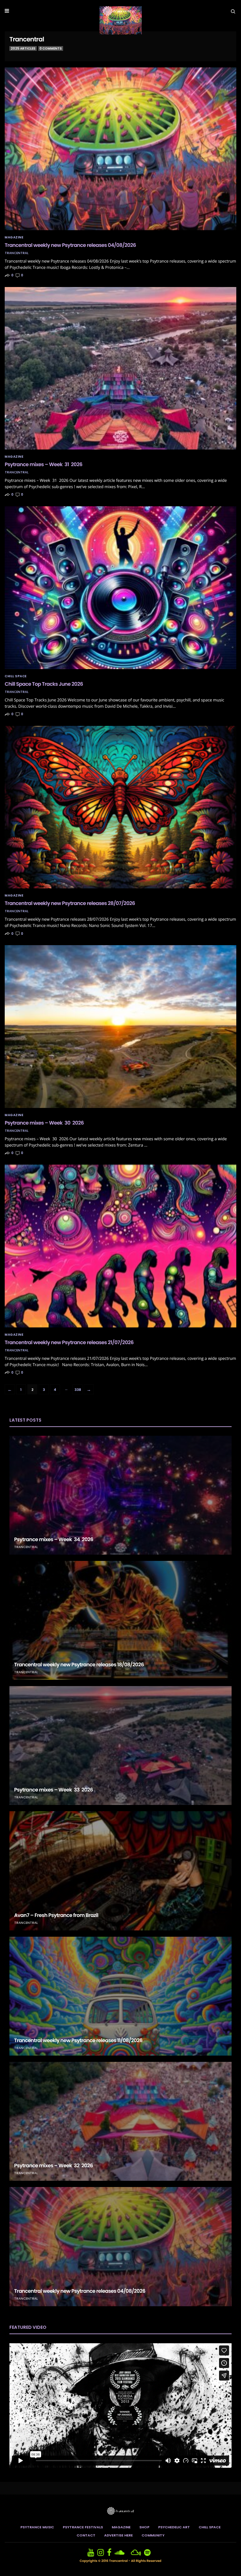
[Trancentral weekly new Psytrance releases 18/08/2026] (120, 1620)
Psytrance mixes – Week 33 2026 (54, 1790)
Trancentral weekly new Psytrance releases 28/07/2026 (70, 903)
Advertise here (118, 2535)
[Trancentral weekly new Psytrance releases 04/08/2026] (120, 149)
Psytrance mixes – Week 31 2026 (43, 464)
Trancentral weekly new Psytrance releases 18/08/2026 (79, 1665)
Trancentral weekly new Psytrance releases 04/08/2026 (70, 245)
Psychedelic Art (174, 2527)
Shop (144, 2527)
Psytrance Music (37, 2527)
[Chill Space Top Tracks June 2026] (120, 588)
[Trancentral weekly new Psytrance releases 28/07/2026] (120, 807)
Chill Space (16, 676)
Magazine (14, 237)
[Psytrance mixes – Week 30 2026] (120, 1027)
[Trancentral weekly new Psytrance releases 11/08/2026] (120, 1996)
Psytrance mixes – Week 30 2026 (44, 1123)
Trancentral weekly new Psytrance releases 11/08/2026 (78, 2040)
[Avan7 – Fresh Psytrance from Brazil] (120, 1871)
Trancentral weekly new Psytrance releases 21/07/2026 (69, 1342)
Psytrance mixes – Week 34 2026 (54, 1539)
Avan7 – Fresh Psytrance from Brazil (56, 1915)
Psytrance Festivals (83, 2527)
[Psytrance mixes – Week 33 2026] (120, 1746)
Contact (86, 2535)
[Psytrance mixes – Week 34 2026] (120, 1495)
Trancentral (17, 253)
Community (153, 2535)
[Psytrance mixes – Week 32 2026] (120, 2121)
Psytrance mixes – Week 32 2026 (54, 2166)
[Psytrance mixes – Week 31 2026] (120, 368)
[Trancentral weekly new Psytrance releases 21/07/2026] (120, 1246)
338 (78, 1390)
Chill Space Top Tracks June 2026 (44, 684)
